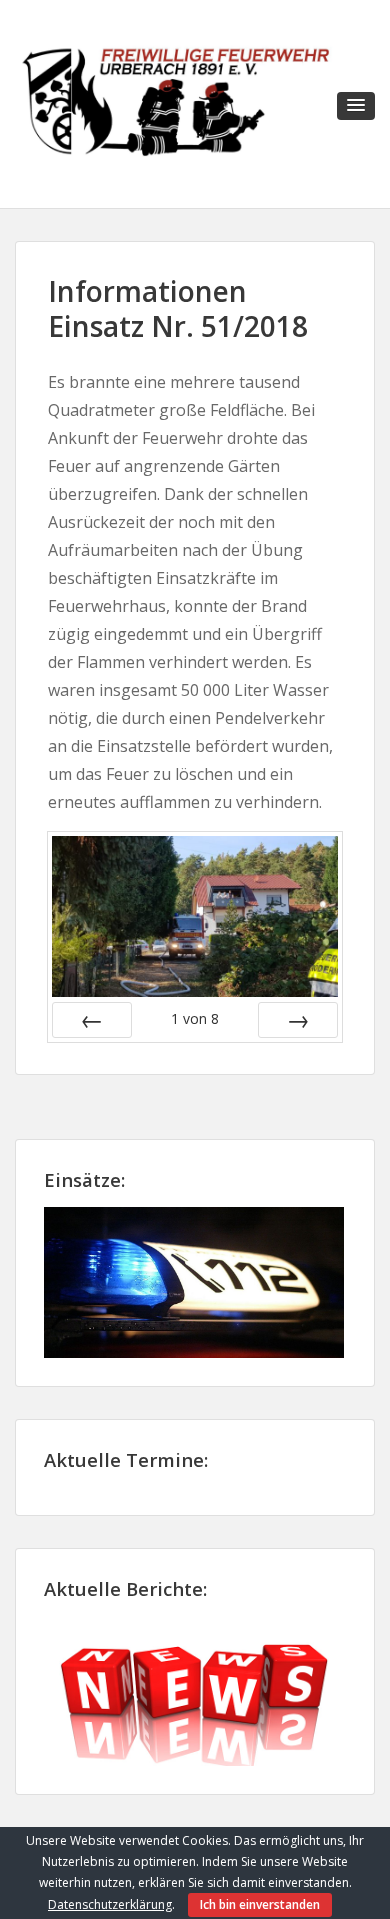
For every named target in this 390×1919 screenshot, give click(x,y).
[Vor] (298, 1020)
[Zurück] (92, 1020)
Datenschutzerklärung (110, 1904)
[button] (356, 106)
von (195, 1018)
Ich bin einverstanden (260, 1904)
